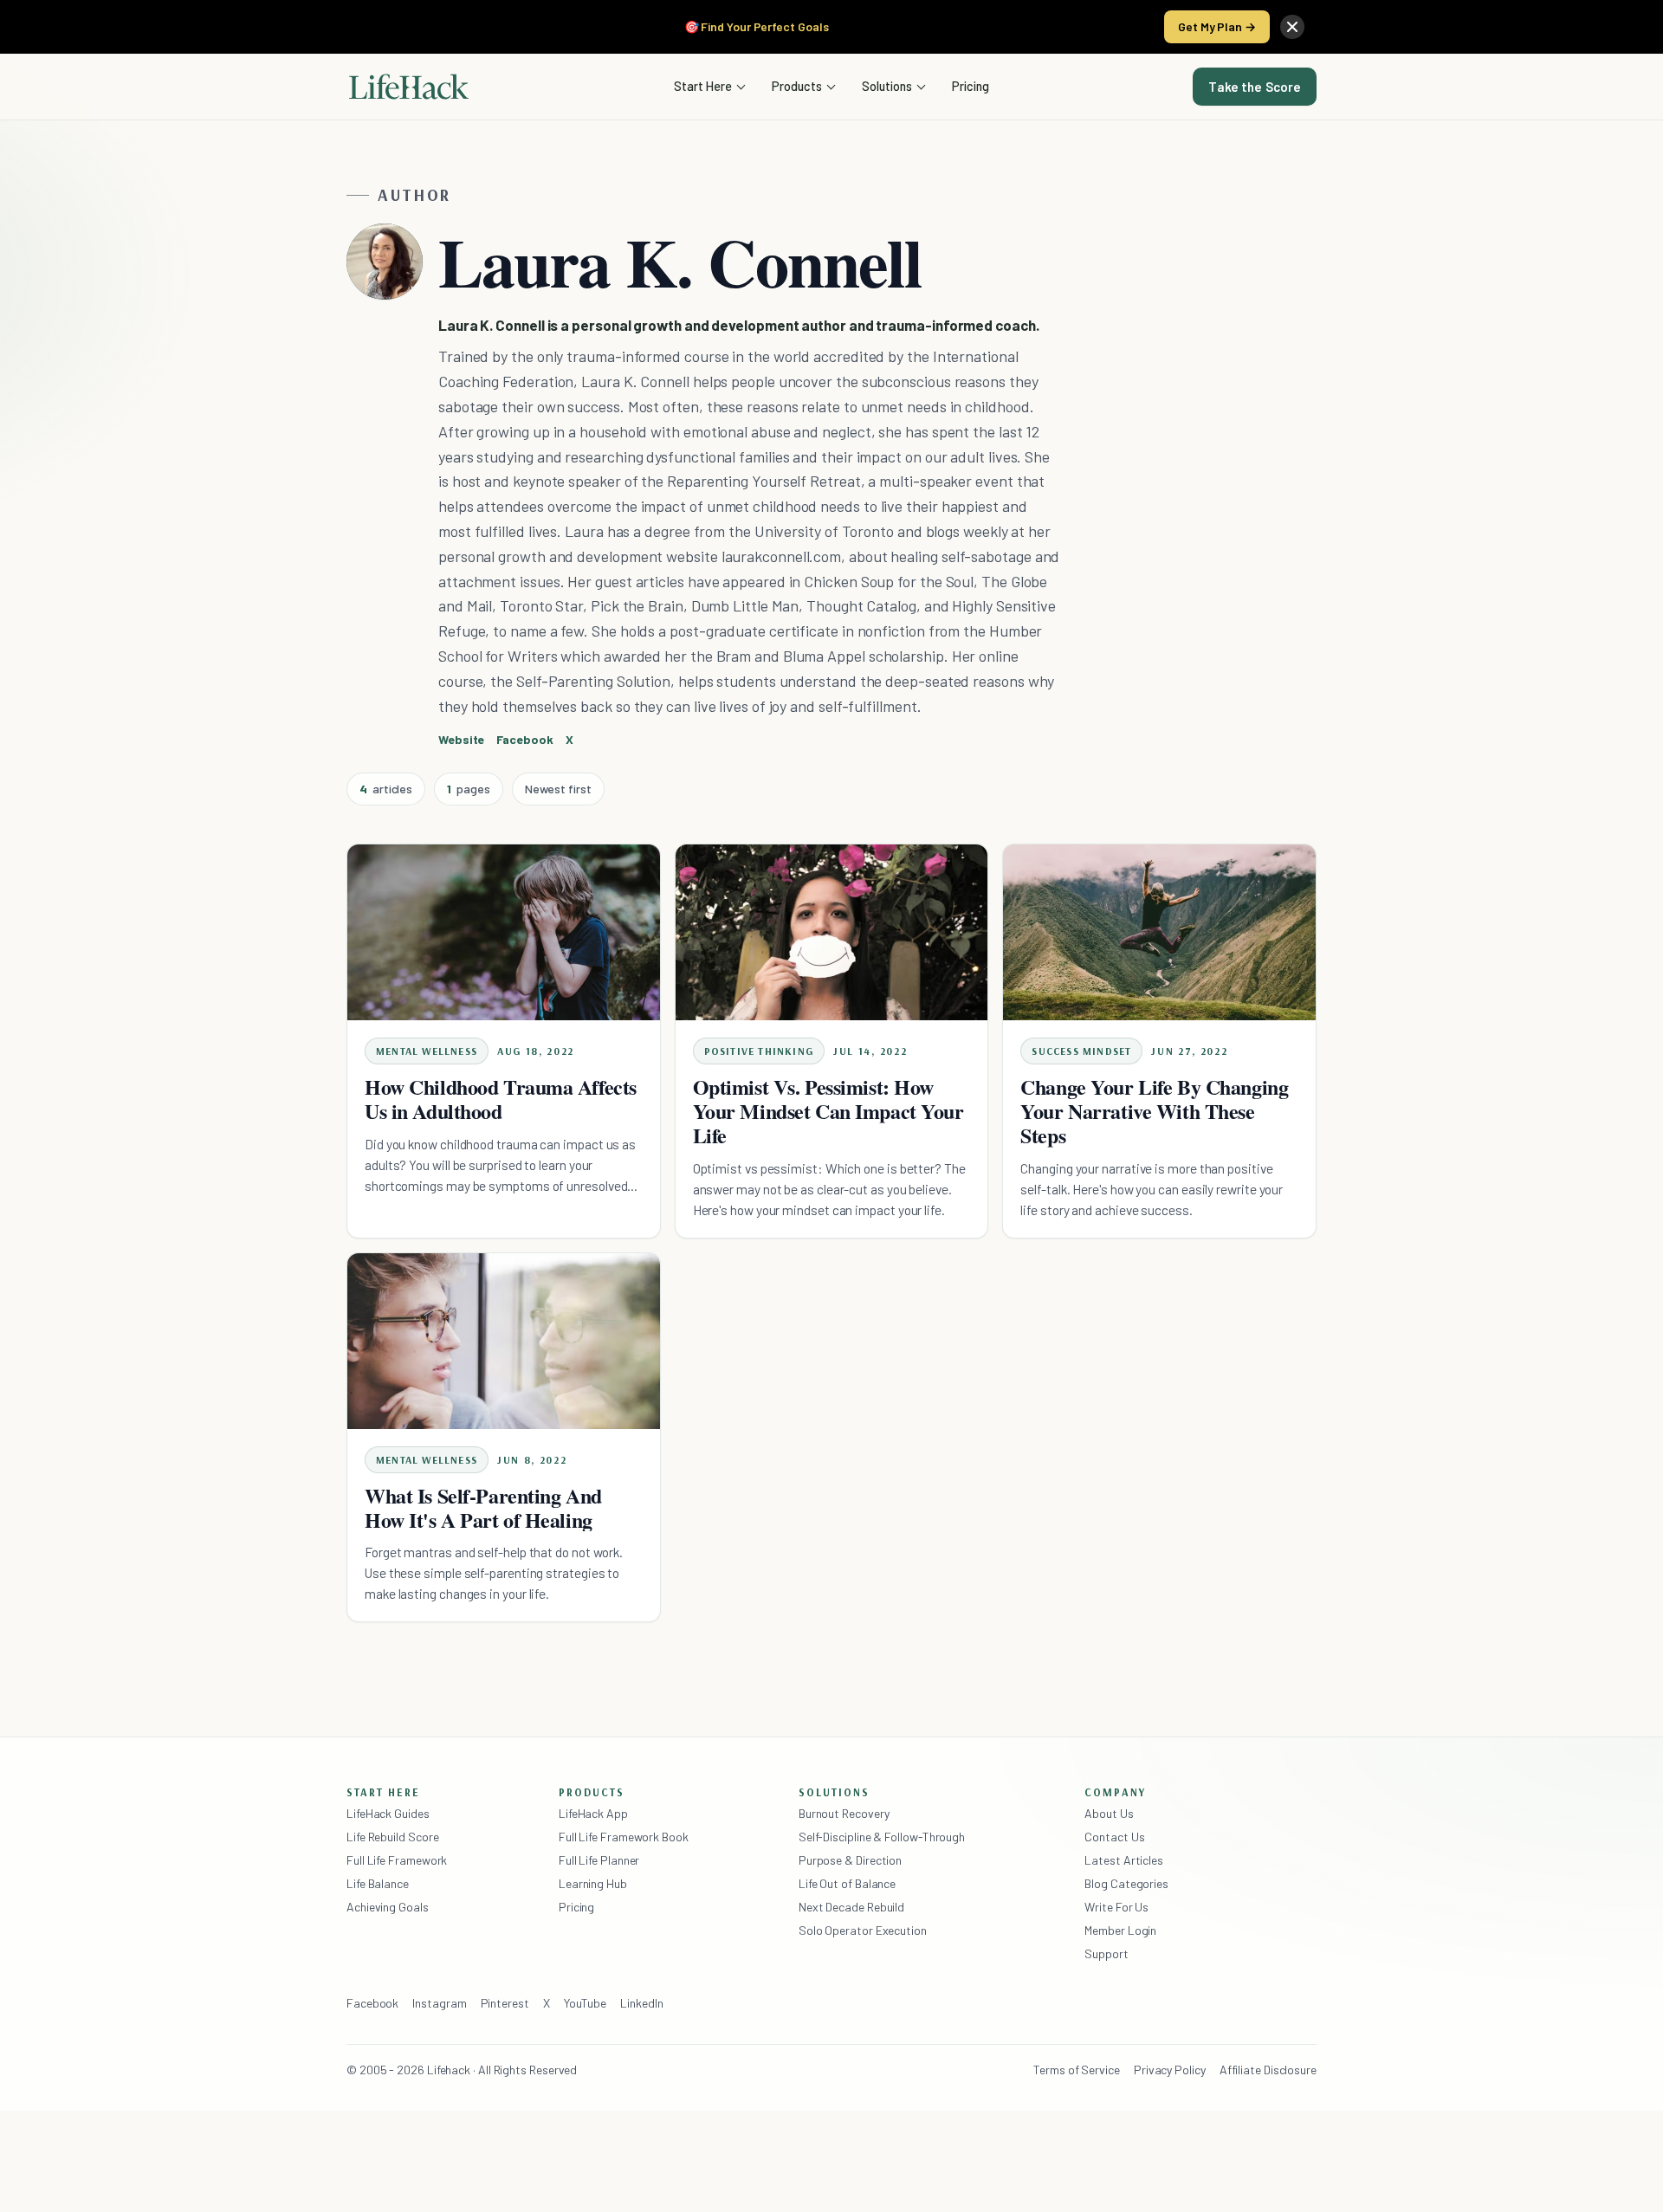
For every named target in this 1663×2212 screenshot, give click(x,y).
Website (461, 739)
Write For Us (1116, 1907)
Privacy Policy (1170, 2070)
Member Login (1120, 1930)
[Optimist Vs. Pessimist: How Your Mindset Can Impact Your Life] (832, 932)
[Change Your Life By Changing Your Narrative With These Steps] (1159, 932)
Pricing (971, 86)
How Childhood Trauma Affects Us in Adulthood (501, 1099)
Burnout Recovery (844, 1813)
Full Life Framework (397, 1860)
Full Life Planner (599, 1860)
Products (797, 86)
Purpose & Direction (850, 1860)
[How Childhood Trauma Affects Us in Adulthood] (504, 932)
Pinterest (505, 2003)
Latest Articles (1124, 1860)
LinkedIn (641, 2003)
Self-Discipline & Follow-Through (882, 1837)
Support (1106, 1953)
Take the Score (1255, 87)
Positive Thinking (759, 1051)
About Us (1109, 1813)
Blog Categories (1126, 1883)
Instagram (439, 2003)
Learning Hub (593, 1883)
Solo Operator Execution (863, 1930)
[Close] (1292, 27)
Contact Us (1114, 1837)
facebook (524, 739)
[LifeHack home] (409, 87)
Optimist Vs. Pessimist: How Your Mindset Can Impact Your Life (828, 1111)
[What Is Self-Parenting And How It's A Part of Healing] (504, 1341)
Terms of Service (1077, 2070)
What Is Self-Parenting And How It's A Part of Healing (483, 1507)
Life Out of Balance (847, 1883)
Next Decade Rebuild (851, 1907)
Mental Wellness (427, 1051)
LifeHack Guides (388, 1813)
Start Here (703, 86)
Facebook (372, 2003)
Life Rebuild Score (392, 1837)
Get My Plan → (1217, 26)
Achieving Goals (388, 1907)
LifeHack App (593, 1813)
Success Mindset (1081, 1051)
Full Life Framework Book (624, 1837)
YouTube (585, 2003)
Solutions (887, 86)
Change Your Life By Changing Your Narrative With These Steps (1154, 1111)
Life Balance (378, 1883)
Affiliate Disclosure (1268, 2070)
